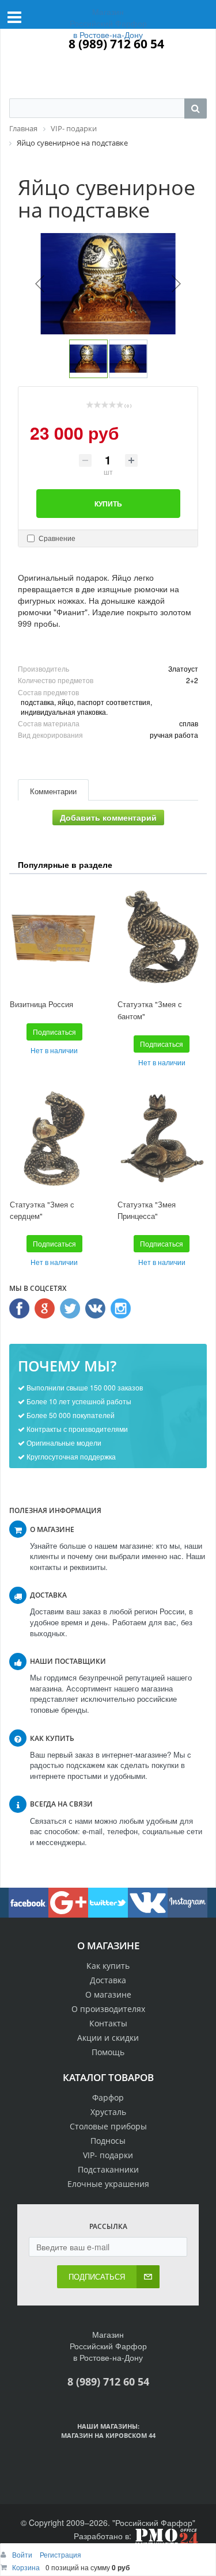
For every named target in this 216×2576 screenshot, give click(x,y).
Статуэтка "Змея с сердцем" (42, 1210)
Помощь (108, 2052)
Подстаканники (108, 2169)
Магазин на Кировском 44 (108, 2435)
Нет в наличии (54, 1050)
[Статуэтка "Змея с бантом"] (162, 938)
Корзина (26, 2567)
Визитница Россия (41, 1004)
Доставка (108, 1980)
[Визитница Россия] (54, 938)
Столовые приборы (108, 2126)
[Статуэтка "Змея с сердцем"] (54, 1138)
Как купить (108, 1966)
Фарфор (108, 2097)
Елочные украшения (108, 2184)
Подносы (108, 2141)
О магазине (108, 1994)
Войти (23, 2554)
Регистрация (60, 2554)
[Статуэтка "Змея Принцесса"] (162, 1138)
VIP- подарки (108, 2155)
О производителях (108, 2009)
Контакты (108, 2023)
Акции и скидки (108, 2038)
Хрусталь (108, 2112)
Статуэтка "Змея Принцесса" (147, 1210)
